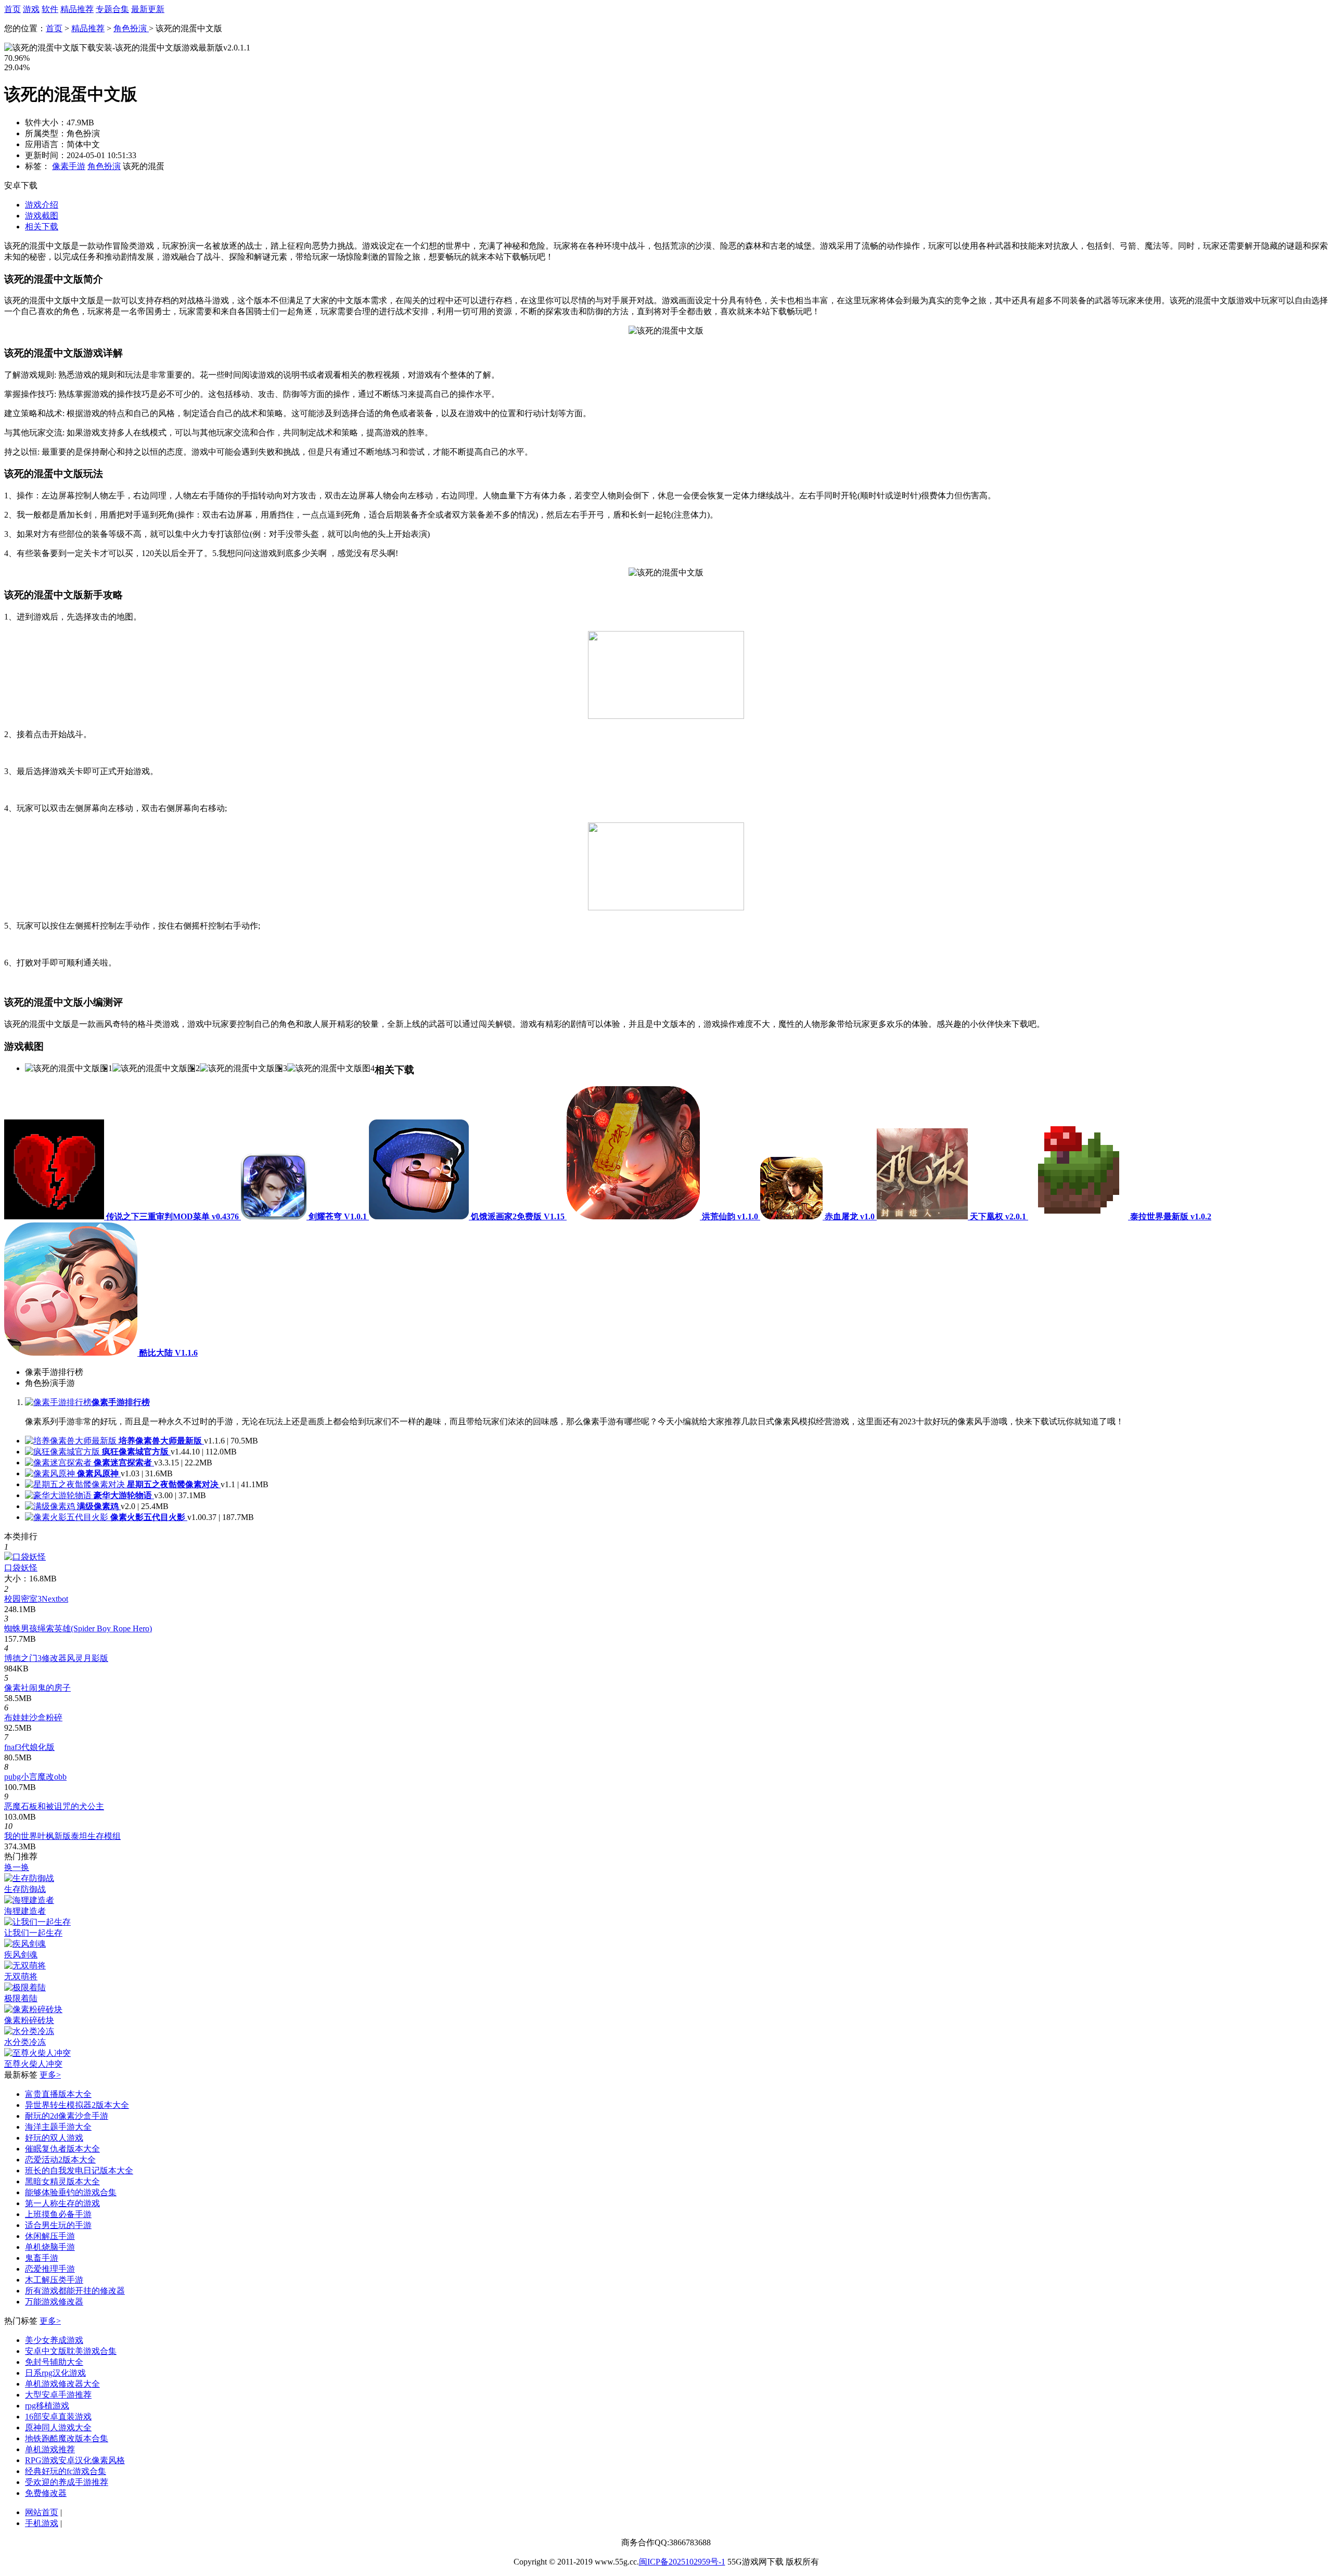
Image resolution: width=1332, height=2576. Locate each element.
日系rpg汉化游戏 (55, 2373)
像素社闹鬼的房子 (37, 1688)
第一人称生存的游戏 (62, 2203)
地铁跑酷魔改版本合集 (67, 2438)
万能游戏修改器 (54, 2302)
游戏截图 (42, 216)
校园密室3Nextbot (36, 1599)
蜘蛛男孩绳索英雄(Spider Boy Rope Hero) (78, 1628)
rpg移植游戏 (47, 2406)
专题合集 (112, 9)
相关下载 (42, 227)
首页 (12, 9)
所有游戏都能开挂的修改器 (75, 2291)
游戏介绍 (42, 205)
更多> (50, 2075)
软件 (50, 9)
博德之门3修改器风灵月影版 (56, 1658)
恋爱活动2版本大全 (60, 2160)
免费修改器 (46, 2493)
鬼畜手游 (42, 2258)
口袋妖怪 (21, 1568)
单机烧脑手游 (50, 2247)
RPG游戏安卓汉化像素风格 (75, 2460)
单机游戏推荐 (50, 2449)
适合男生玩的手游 (58, 2225)
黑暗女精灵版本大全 (62, 2181)
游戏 (31, 9)
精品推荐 (77, 9)
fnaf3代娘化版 (29, 1747)
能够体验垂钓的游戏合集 (71, 2192)
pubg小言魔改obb (35, 1777)
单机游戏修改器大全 (62, 2384)
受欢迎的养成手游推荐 (67, 2482)
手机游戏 (42, 2523)
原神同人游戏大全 (58, 2427)
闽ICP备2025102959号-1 (682, 2562)
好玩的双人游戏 (54, 2138)
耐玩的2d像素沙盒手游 (67, 2116)
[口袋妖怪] (25, 1557)
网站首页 (42, 2512)
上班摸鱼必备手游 (58, 2214)
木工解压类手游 (54, 2280)
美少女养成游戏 (54, 2340)
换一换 (17, 1867)
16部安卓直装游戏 (58, 2417)
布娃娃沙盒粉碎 (33, 1717)
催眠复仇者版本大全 (62, 2149)
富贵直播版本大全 (58, 2094)
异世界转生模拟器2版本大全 (77, 2105)
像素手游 (69, 166)
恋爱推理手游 (50, 2269)
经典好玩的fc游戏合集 (66, 2471)
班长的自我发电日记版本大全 (79, 2171)
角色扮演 (131, 28)
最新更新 (148, 9)
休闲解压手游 (50, 2236)
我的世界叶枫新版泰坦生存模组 (62, 1836)
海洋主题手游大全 (58, 2127)
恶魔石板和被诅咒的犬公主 (54, 1806)
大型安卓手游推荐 (58, 2395)
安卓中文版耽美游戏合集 (71, 2351)
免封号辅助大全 (54, 2362)
